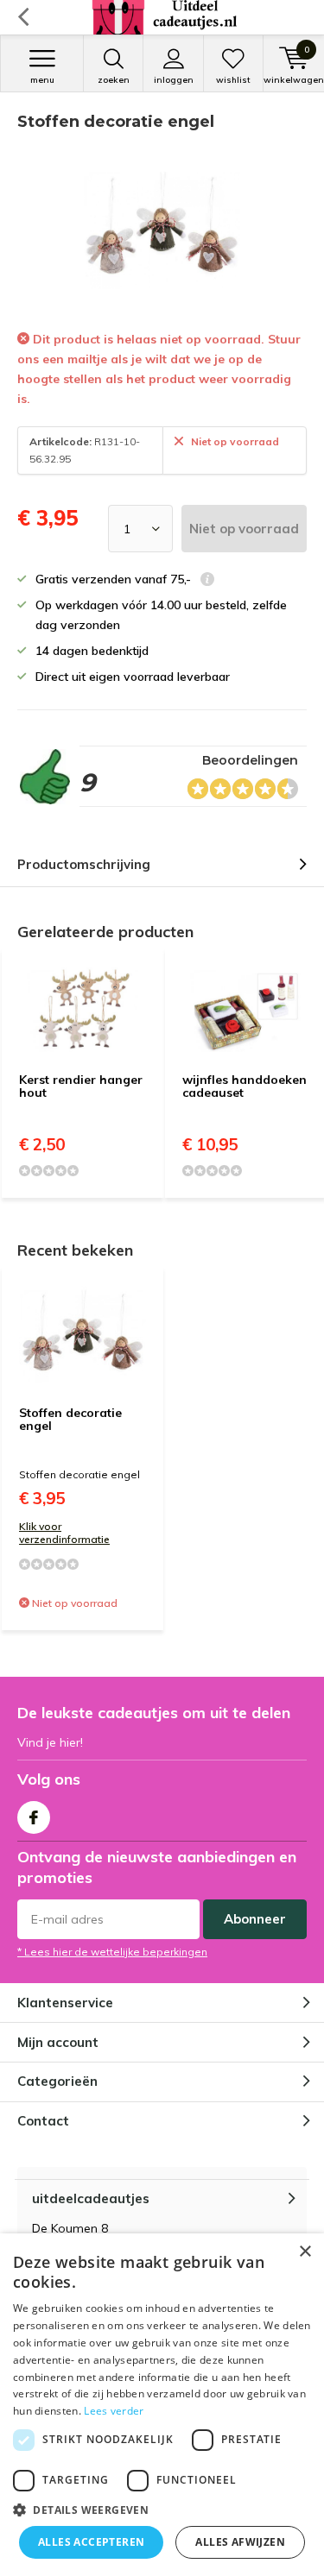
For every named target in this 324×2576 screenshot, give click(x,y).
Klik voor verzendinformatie (64, 1533)
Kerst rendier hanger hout (81, 1086)
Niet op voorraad (244, 529)
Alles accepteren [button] (91, 2542)
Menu (42, 80)
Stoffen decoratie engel (70, 1420)
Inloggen (174, 80)
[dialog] (162, 2405)
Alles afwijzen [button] (240, 2542)
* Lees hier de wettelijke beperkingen (112, 1952)
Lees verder (114, 2411)
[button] (162, 2510)
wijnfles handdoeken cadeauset (245, 1086)
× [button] (305, 2252)
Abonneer (255, 1919)
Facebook (34, 1817)
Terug (23, 17)
